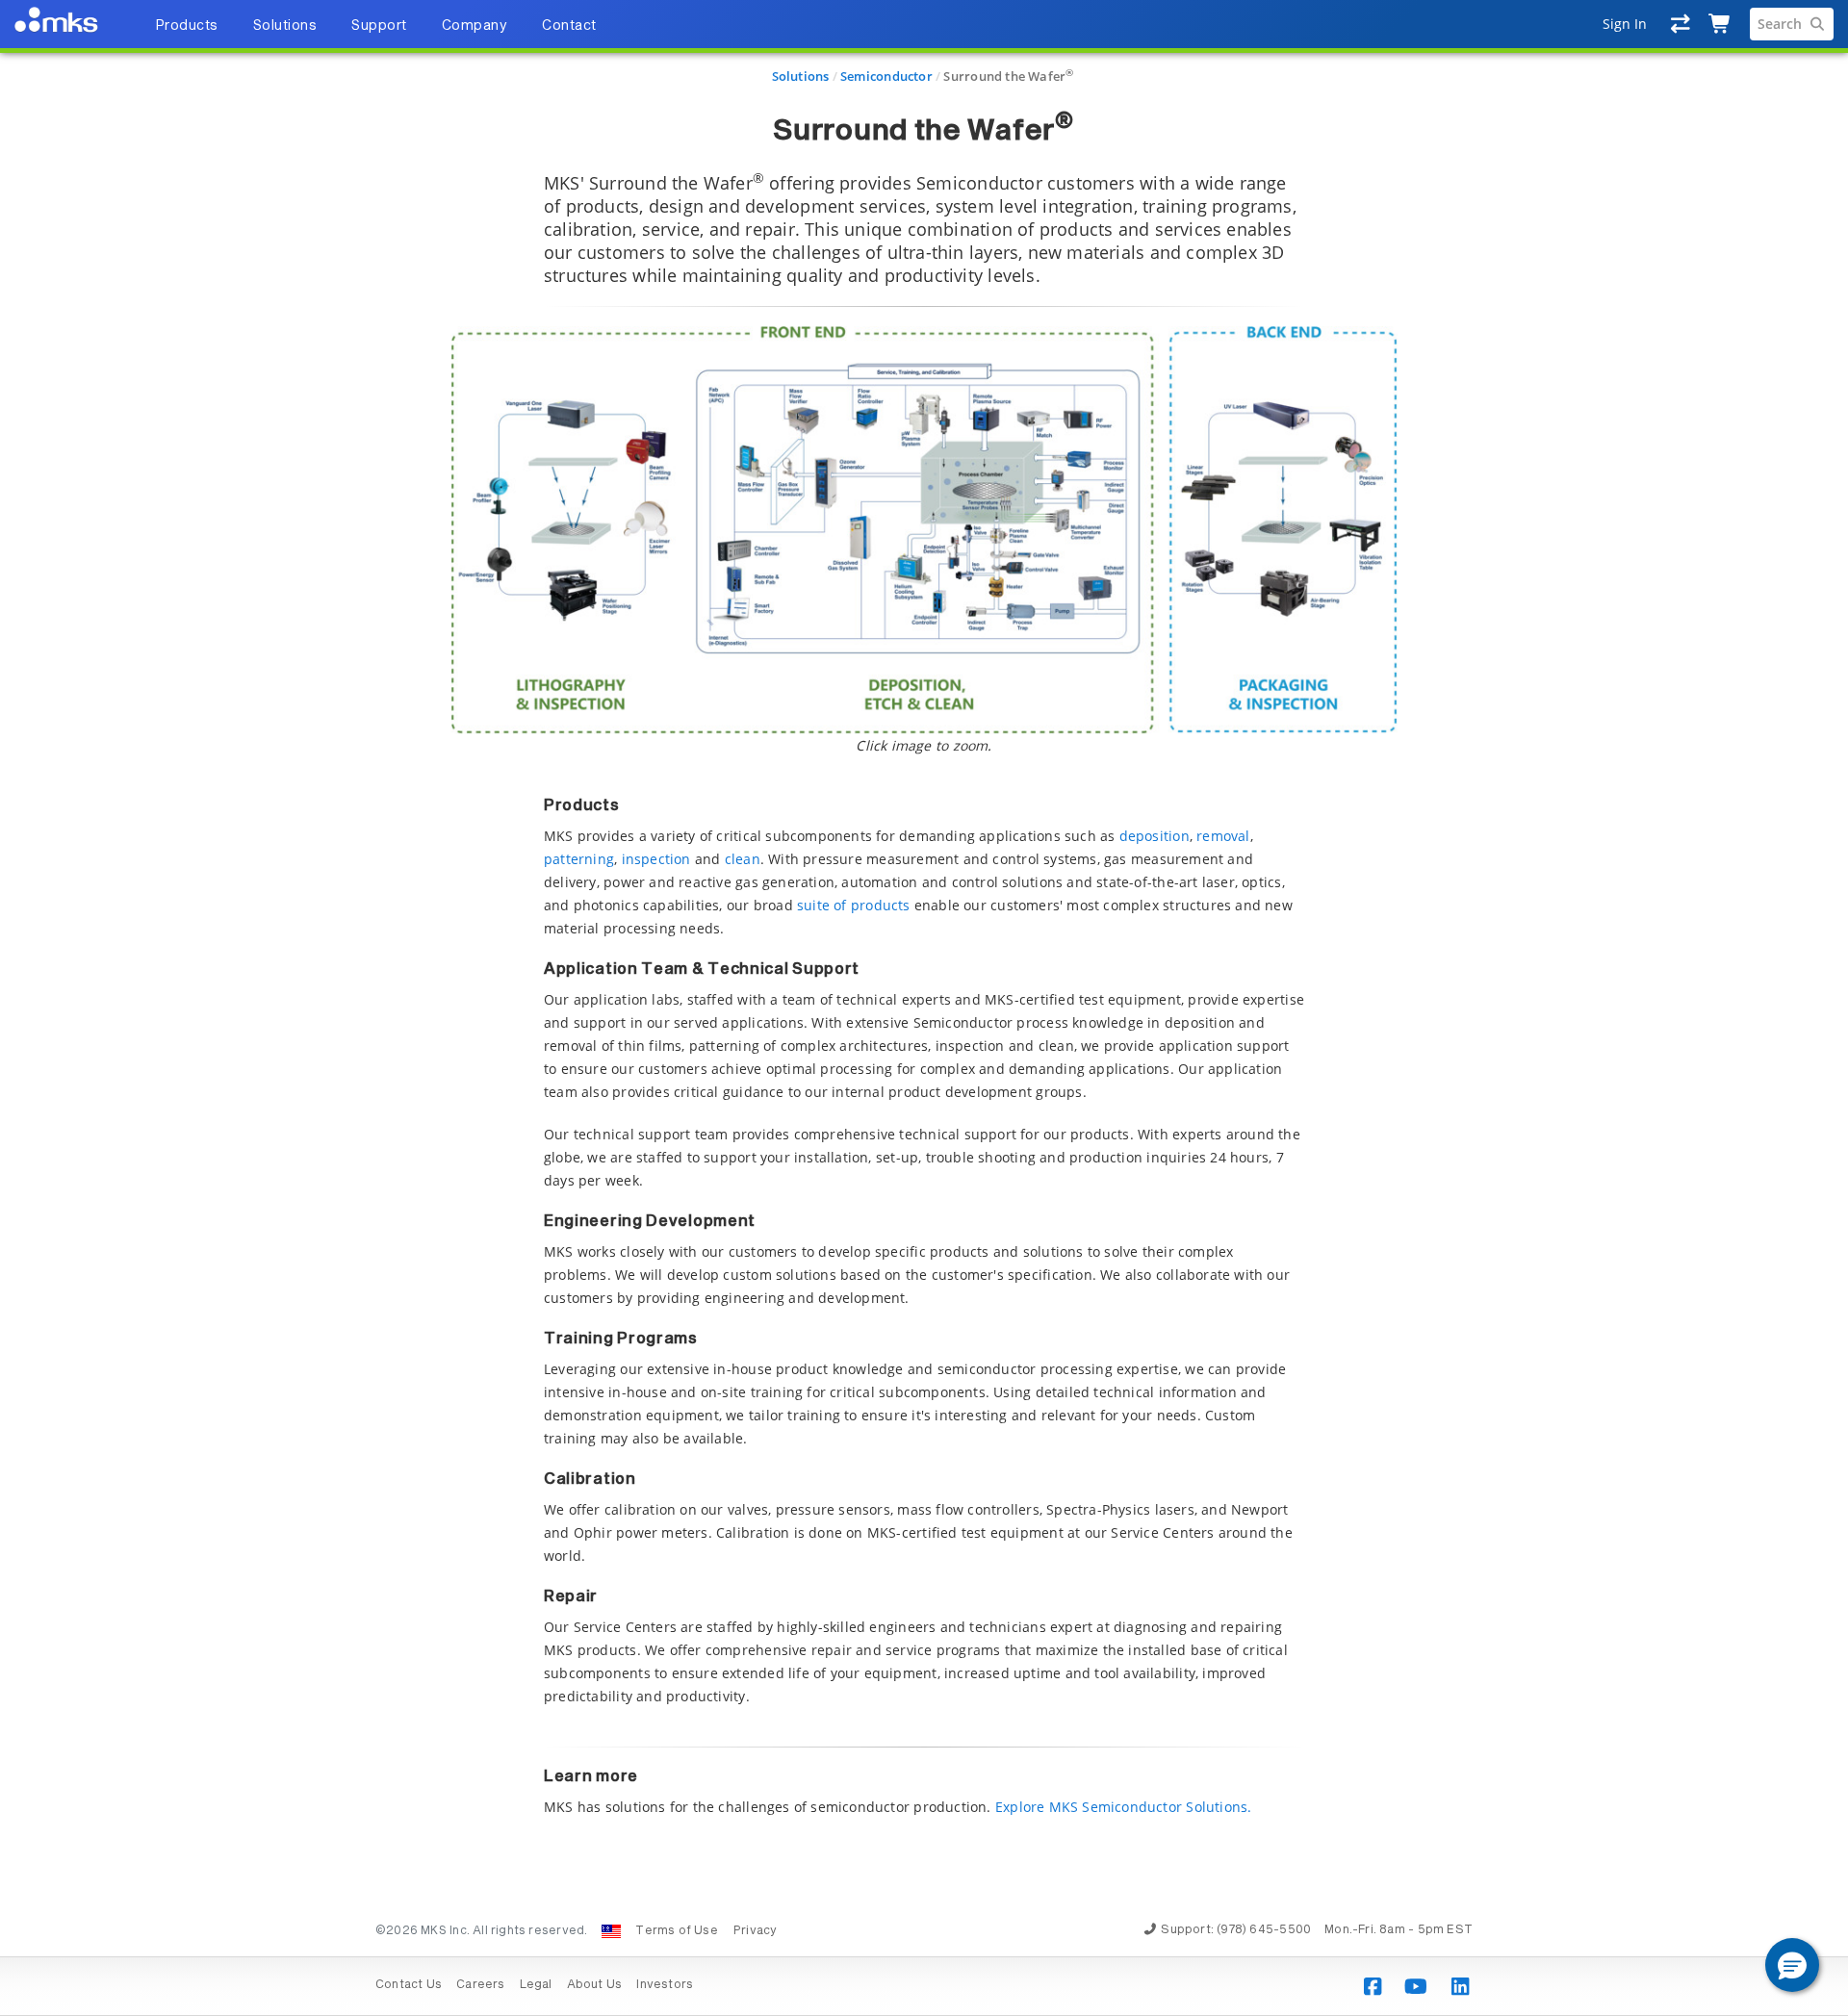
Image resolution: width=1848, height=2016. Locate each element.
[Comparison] (1681, 24)
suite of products (854, 905)
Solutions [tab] (285, 26)
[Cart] (1720, 24)
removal (1223, 836)
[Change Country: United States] (611, 1931)
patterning (579, 859)
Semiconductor (886, 76)
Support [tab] (379, 26)
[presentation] (924, 1008)
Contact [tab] (569, 26)
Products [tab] (187, 26)
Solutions (801, 76)
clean (743, 859)
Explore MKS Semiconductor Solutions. (1124, 1807)
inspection (656, 859)
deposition (1155, 836)
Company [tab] (475, 26)
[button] (1792, 1965)
